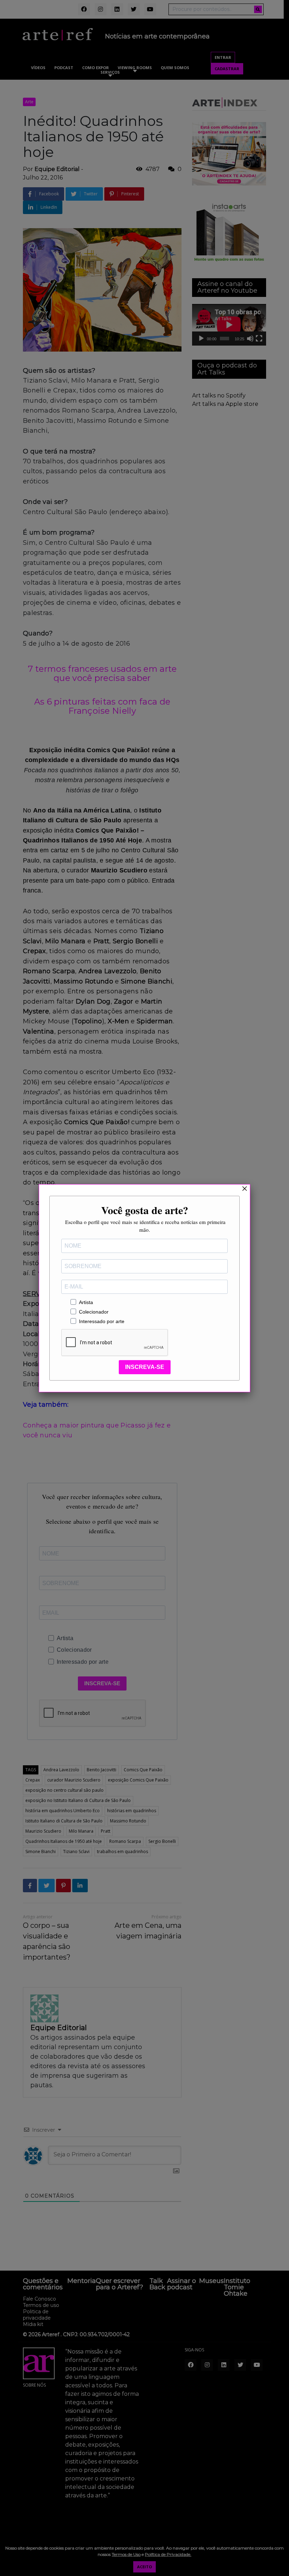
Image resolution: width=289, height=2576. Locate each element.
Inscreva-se (145, 1367)
